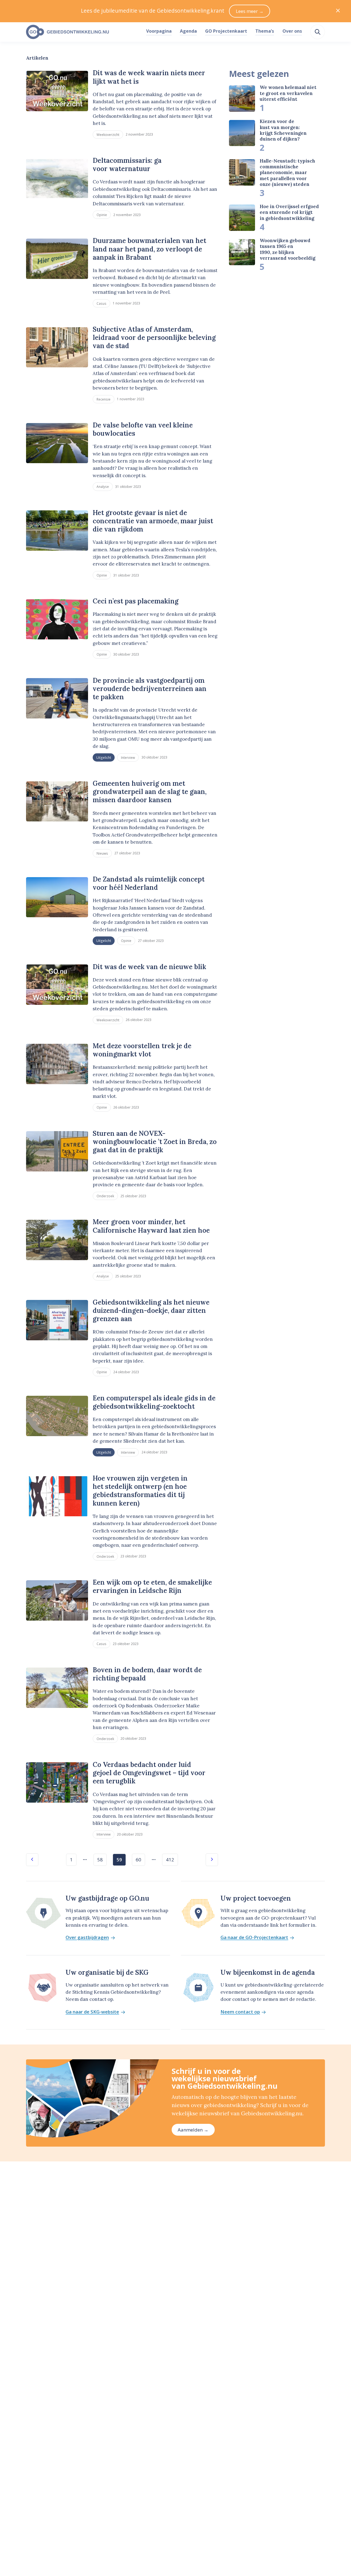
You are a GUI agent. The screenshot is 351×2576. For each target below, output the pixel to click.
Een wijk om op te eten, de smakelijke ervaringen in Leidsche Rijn (152, 1586)
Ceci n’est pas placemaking (136, 601)
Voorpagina (159, 31)
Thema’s (265, 31)
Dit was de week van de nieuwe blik (149, 967)
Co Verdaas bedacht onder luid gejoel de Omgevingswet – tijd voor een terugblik (149, 1773)
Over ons (292, 31)
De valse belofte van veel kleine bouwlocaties (143, 429)
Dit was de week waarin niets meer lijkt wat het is (149, 77)
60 (138, 1860)
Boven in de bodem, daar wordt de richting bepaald (147, 1674)
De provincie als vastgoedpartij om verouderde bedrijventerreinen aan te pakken (150, 689)
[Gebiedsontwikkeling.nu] (83, 32)
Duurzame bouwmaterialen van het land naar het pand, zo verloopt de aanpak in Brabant (149, 249)
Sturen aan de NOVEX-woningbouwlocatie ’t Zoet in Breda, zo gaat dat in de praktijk (155, 1142)
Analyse (103, 486)
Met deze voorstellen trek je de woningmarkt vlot (142, 1050)
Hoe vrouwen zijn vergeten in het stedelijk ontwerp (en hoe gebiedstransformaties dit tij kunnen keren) (140, 1491)
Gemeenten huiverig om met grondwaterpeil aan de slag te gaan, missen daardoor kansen (150, 792)
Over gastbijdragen (87, 1938)
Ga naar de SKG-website (92, 2012)
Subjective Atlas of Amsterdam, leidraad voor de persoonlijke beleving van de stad (154, 338)
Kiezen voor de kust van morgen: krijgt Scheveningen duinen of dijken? (283, 130)
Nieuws (102, 853)
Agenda (188, 31)
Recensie (104, 399)
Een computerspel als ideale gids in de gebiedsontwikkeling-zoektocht (154, 1402)
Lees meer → (250, 11)
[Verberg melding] (338, 11)
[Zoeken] (318, 32)
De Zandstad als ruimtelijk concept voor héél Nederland (149, 883)
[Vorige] (32, 1860)
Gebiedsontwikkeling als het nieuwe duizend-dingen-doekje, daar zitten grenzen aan (151, 1311)
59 (119, 1860)
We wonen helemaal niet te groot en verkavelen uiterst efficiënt (288, 93)
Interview (128, 757)
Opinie (102, 215)
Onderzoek (105, 1196)
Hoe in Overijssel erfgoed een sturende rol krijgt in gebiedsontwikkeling (289, 212)
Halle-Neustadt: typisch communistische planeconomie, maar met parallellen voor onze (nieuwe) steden (287, 173)
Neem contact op (240, 2012)
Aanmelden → (193, 2130)
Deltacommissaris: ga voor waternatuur (127, 165)
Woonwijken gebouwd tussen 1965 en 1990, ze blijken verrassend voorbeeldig (288, 249)
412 (170, 1860)
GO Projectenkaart (226, 31)
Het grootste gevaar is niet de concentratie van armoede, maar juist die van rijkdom (153, 521)
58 (100, 1860)
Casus (101, 303)
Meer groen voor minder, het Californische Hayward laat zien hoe (151, 1226)
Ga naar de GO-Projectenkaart (254, 1938)
